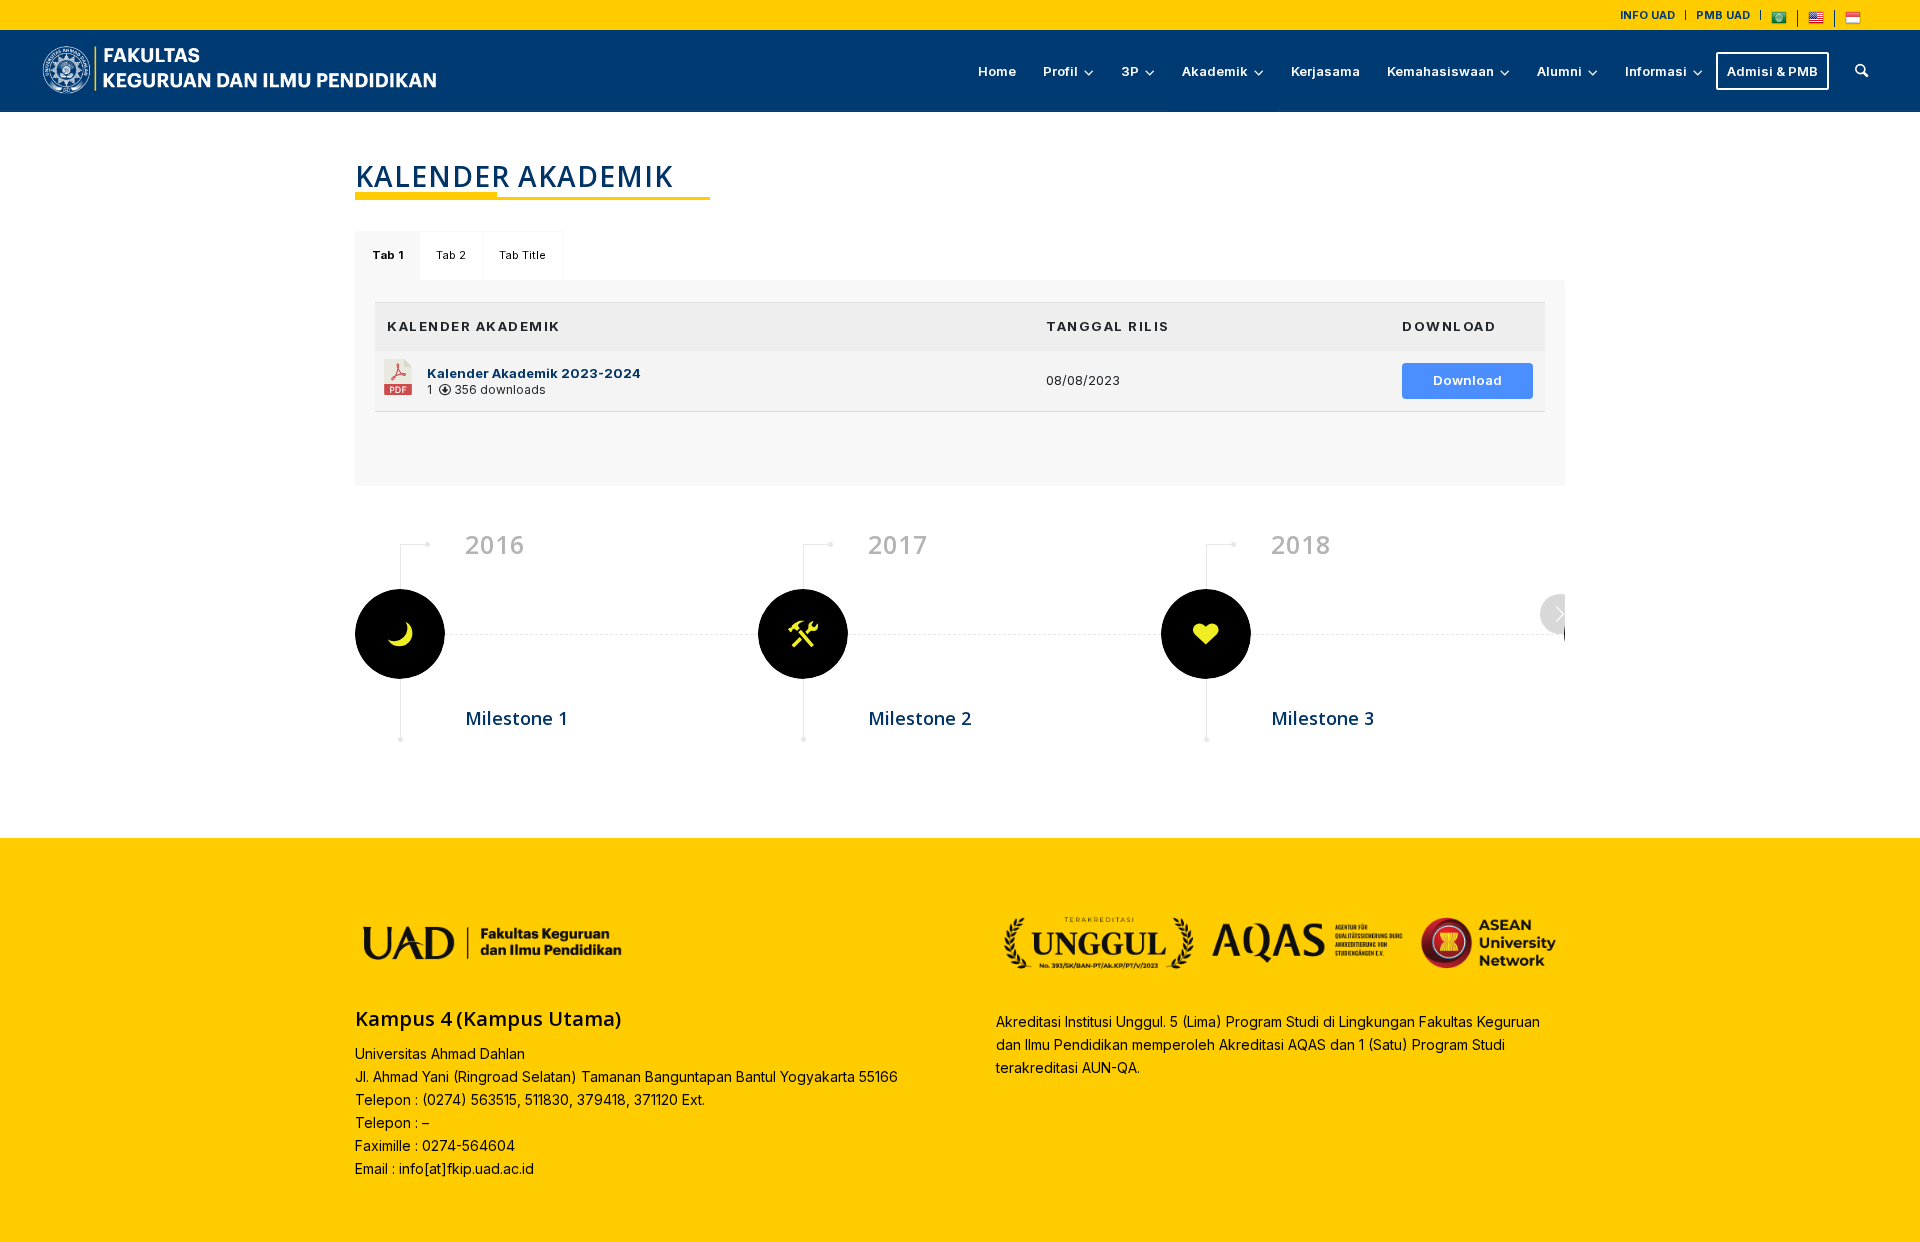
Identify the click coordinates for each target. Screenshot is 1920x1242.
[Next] (1560, 614)
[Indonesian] (1853, 22)
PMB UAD (1723, 15)
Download (1467, 380)
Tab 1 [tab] (387, 255)
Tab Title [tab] (522, 255)
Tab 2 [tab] (451, 255)
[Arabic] (1779, 22)
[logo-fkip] (244, 71)
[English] (1816, 22)
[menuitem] (1648, 15)
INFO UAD (1647, 15)
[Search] (1861, 71)
